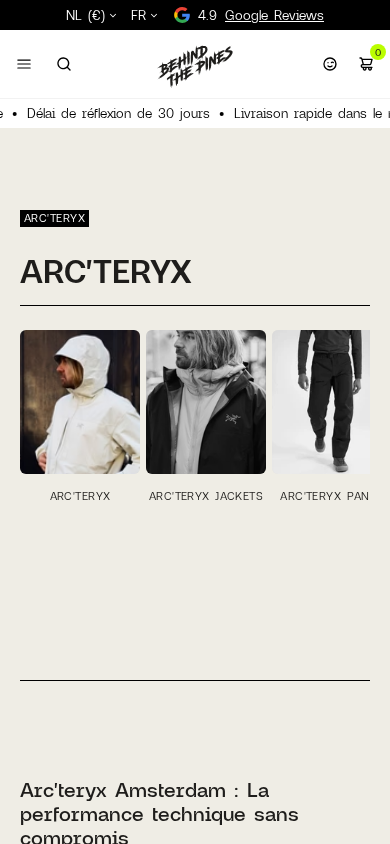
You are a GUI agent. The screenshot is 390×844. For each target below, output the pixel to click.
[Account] (330, 64)
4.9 (261, 15)
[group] (80, 415)
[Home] (195, 66)
